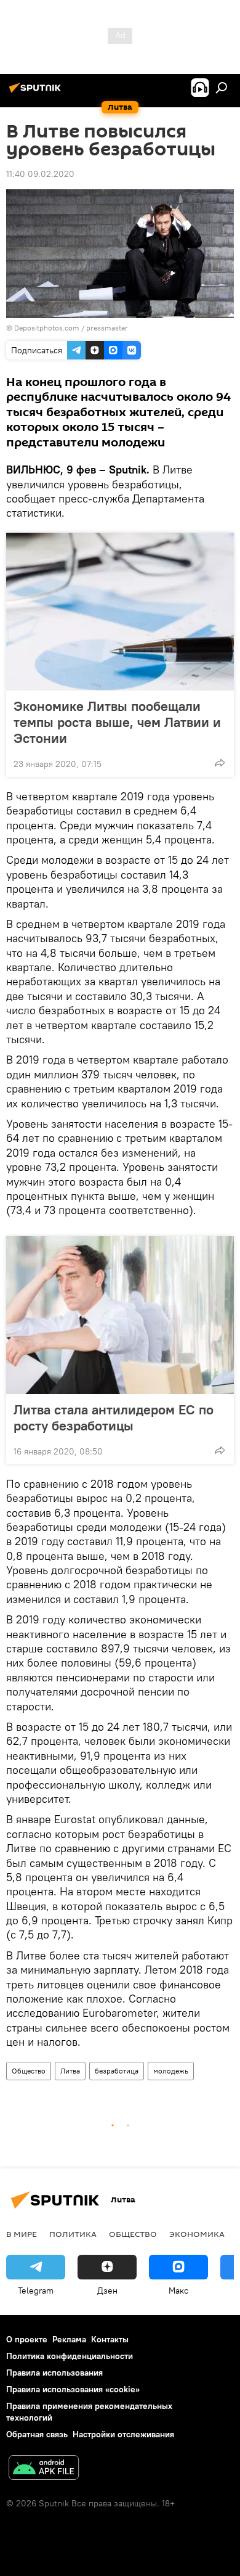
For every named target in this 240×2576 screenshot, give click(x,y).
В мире (22, 2234)
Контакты (110, 2339)
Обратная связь (37, 2434)
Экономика (197, 2234)
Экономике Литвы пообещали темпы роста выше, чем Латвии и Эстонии (117, 722)
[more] (220, 763)
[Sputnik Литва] (37, 92)
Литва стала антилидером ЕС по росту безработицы (114, 1417)
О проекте (27, 2339)
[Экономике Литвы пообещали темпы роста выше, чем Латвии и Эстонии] (120, 612)
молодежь (171, 2071)
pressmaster (107, 328)
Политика (73, 2234)
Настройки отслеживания (123, 2434)
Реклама (69, 2339)
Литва (70, 2071)
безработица (117, 2071)
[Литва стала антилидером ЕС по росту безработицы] (120, 1315)
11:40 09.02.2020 (40, 174)
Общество (29, 2071)
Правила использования (54, 2373)
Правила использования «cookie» (73, 2389)
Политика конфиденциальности (70, 2356)
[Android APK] (44, 2469)
